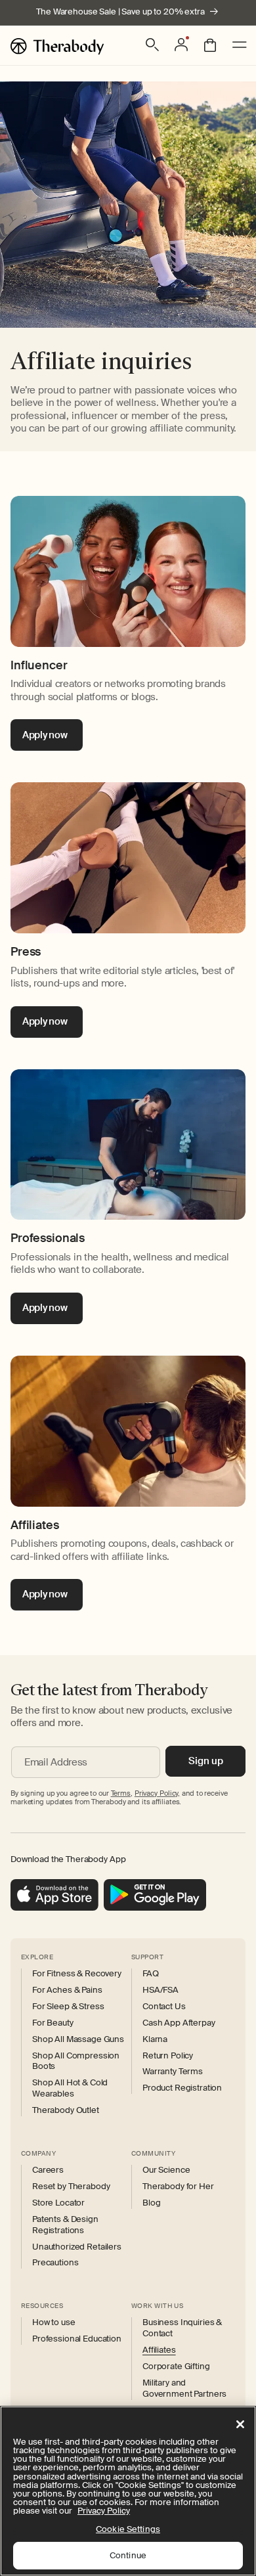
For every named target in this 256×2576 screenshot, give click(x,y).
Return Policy (168, 2056)
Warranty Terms (173, 2072)
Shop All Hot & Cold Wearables (70, 2088)
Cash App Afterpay (179, 2023)
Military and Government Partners (184, 2388)
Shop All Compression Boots (76, 2061)
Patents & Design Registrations (65, 2225)
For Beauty (53, 2023)
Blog (151, 2203)
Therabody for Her (178, 2187)
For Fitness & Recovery (77, 1974)
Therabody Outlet (66, 2110)
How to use (54, 2322)
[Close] (240, 2424)
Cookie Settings (128, 2529)
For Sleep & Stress (68, 2007)
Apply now (45, 735)
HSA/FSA (160, 1990)
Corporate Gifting (176, 2366)
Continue (128, 2555)
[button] (152, 45)
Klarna (155, 2039)
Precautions (55, 2263)
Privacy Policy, (157, 1793)
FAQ (151, 1974)
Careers (48, 2170)
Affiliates (159, 2350)
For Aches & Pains (67, 1990)
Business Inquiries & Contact (182, 2328)
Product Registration (182, 2088)
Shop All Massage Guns (78, 2039)
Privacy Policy (104, 2511)
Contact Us (164, 2007)
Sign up (206, 1761)
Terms (121, 1793)
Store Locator (58, 2203)
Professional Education (77, 2339)
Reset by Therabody (71, 2187)
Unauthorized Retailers (77, 2247)
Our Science (166, 2170)
